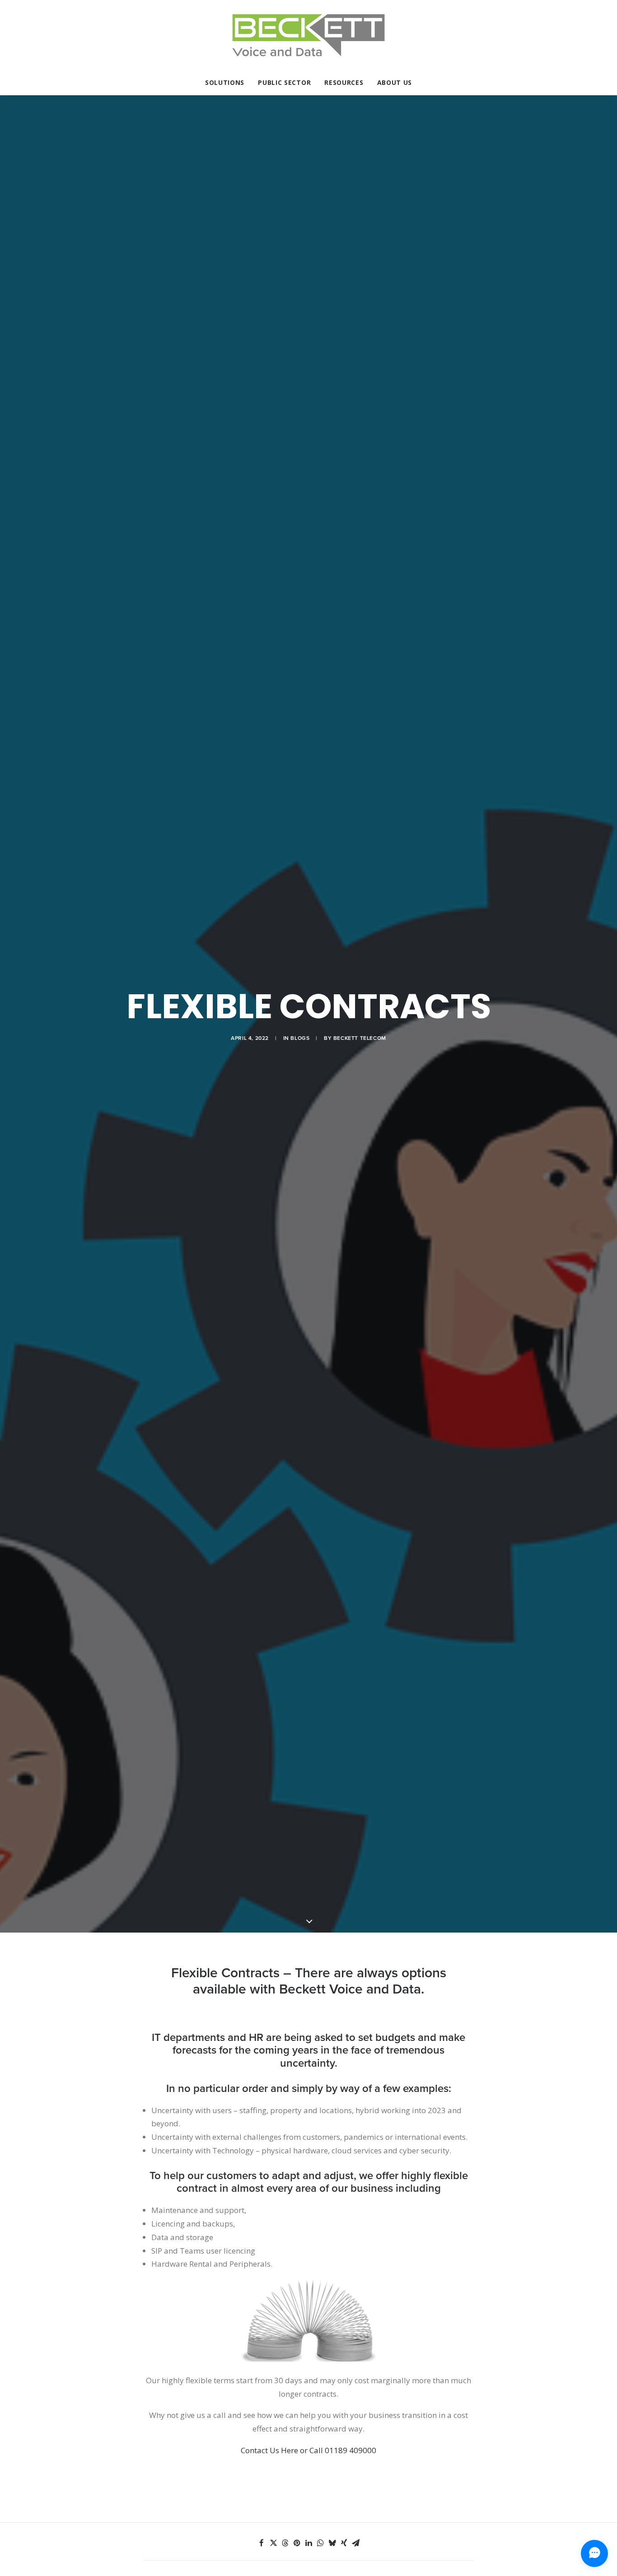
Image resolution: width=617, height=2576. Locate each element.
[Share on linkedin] (308, 2543)
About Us (395, 82)
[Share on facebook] (262, 2543)
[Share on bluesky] (332, 2543)
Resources (344, 82)
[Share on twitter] (273, 2543)
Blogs (300, 1038)
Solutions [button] (225, 82)
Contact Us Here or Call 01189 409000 (308, 2450)
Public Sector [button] (284, 82)
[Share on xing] (344, 2543)
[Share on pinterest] (297, 2543)
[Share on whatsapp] (320, 2543)
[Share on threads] (285, 2543)
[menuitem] (228, 83)
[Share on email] (355, 2543)
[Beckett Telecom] (308, 35)
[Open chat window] (594, 2553)
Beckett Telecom (360, 1038)
